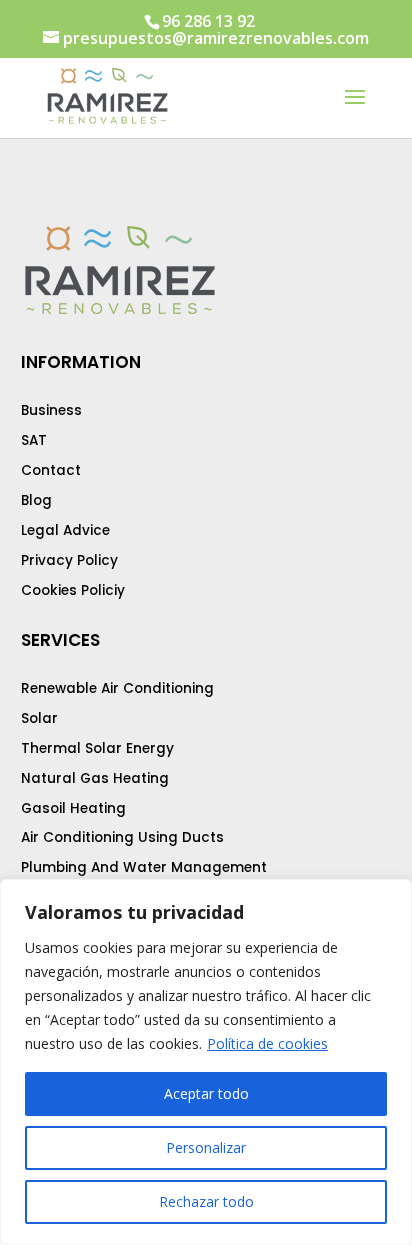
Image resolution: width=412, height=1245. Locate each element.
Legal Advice (65, 530)
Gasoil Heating (73, 808)
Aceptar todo (206, 1093)
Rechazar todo (206, 1201)
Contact (51, 470)
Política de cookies (267, 1043)
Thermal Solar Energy (97, 748)
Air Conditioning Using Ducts (122, 837)
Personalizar (206, 1147)
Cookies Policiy (73, 590)
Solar (39, 718)
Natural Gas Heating (95, 778)
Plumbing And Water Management (144, 867)
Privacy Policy (69, 560)
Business (51, 410)
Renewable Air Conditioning (117, 688)
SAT (34, 440)
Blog (36, 500)
